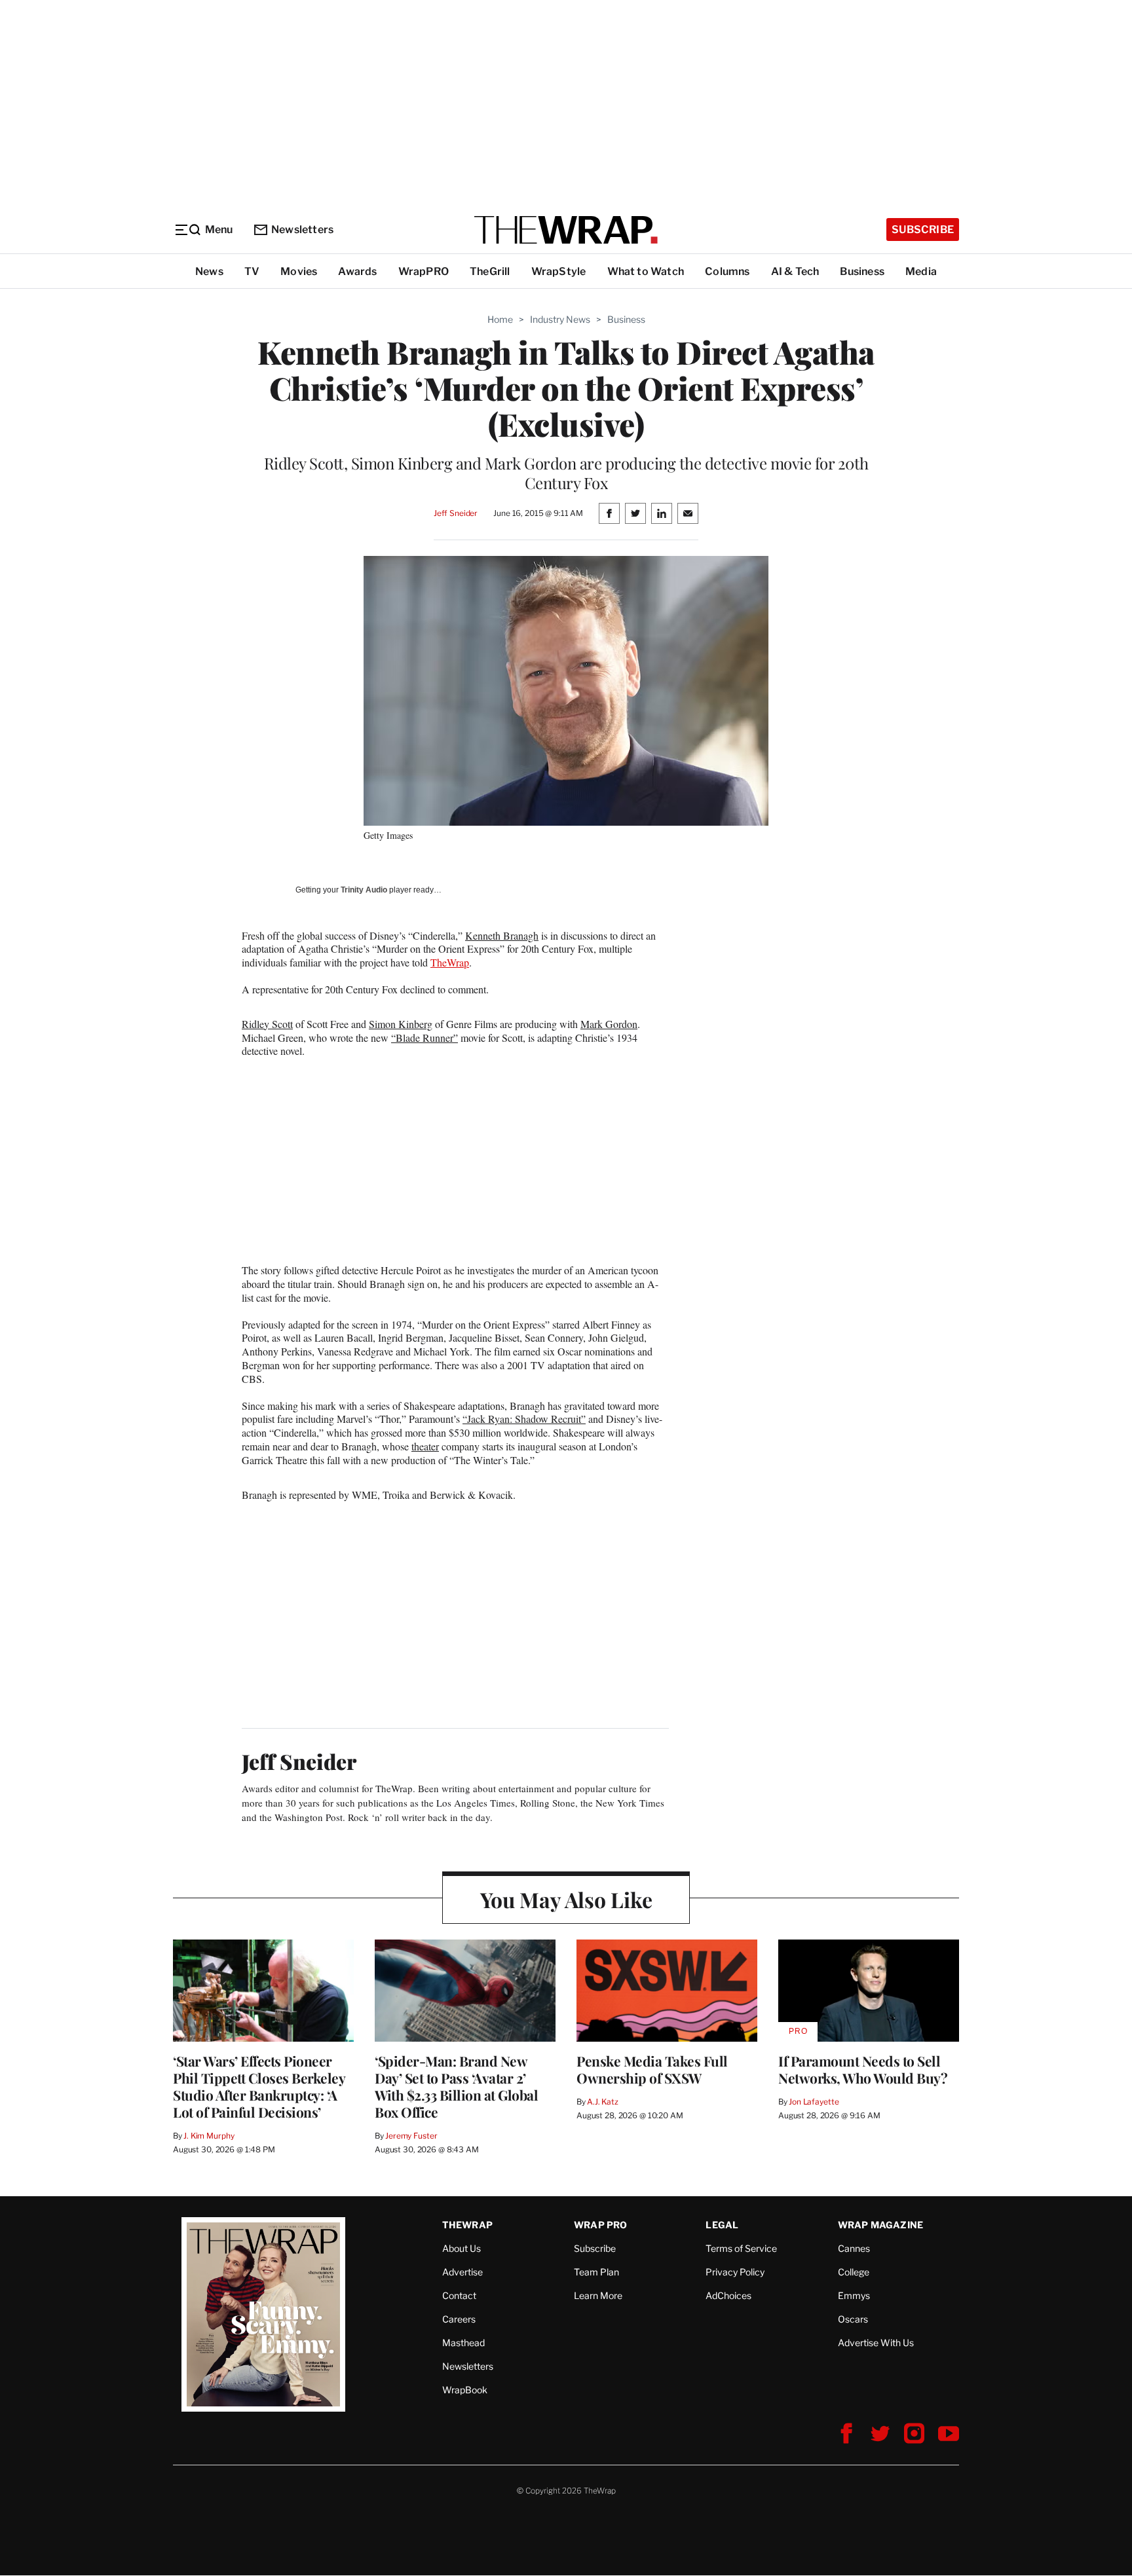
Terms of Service (741, 2248)
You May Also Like (566, 1899)
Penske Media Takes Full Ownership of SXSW (652, 2069)
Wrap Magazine (881, 2225)
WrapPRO (424, 271)
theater (425, 1446)
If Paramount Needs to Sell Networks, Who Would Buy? (863, 2069)
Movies (299, 271)
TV (252, 271)
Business (862, 271)
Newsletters (302, 230)
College (854, 2272)
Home (500, 319)
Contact (459, 2295)
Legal (722, 2225)
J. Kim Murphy (209, 2136)
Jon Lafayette (814, 2102)
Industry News (560, 319)
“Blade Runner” (424, 1038)
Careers (459, 2319)
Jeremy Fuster (411, 2136)
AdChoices (728, 2295)
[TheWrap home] (566, 230)
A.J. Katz (603, 2102)
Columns (727, 271)
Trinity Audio (364, 890)
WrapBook (465, 2390)
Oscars (853, 2319)
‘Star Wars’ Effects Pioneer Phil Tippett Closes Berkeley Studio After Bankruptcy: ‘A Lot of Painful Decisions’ (259, 2086)
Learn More (598, 2295)
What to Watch (646, 271)
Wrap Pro (601, 2225)
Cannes (854, 2248)
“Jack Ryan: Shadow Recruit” (524, 1419)
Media (921, 271)
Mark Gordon (609, 1024)
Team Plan (596, 2272)
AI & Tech (795, 271)
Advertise (462, 2272)
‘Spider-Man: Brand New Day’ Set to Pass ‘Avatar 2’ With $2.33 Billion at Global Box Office (456, 2086)
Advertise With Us (876, 2343)
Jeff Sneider (456, 513)
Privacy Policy (735, 2272)
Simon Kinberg (401, 1024)
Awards (357, 271)
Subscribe (923, 230)
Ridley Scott (267, 1024)
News (209, 271)
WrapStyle (559, 271)
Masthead (463, 2343)
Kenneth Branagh (502, 935)
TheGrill (490, 271)
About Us (462, 2248)
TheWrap (450, 962)
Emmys (854, 2295)
